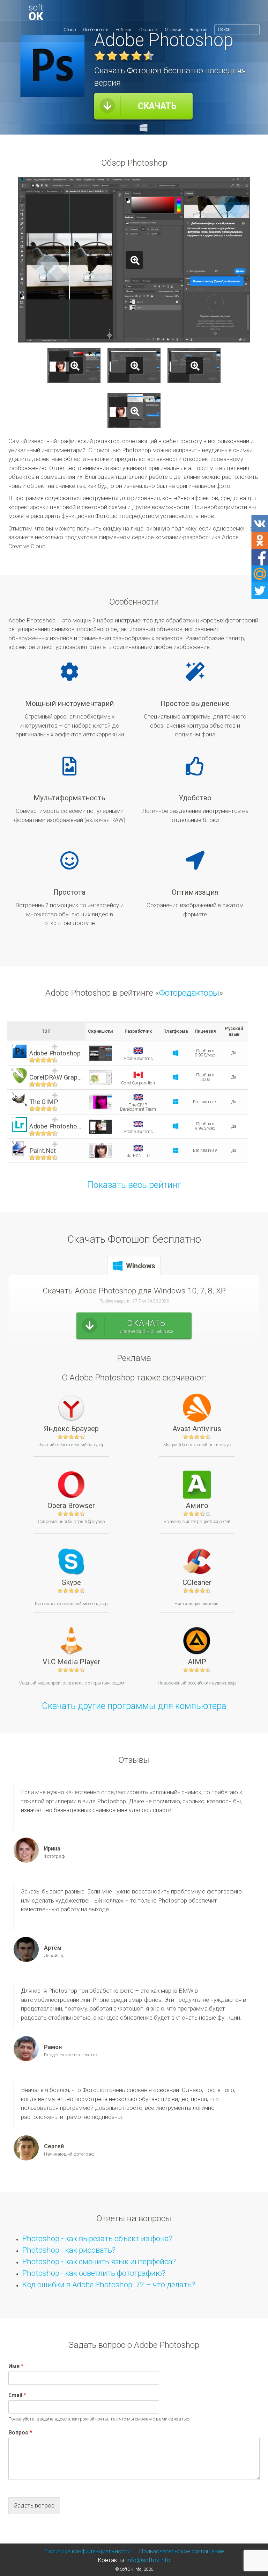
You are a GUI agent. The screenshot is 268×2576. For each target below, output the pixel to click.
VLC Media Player (71, 1662)
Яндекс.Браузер (71, 1428)
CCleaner (197, 1582)
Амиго (197, 1505)
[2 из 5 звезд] (112, 56)
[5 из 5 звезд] (149, 56)
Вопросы (198, 30)
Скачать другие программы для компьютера (134, 1706)
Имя (16, 2366)
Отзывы (174, 30)
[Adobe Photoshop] (72, 12)
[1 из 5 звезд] (100, 56)
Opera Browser (71, 1505)
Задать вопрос (34, 2505)
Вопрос (20, 2433)
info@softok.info (148, 2560)
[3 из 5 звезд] (124, 56)
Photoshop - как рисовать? (69, 2250)
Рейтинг (124, 30)
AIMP (197, 1662)
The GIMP (44, 1102)
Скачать (148, 30)
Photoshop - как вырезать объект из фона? (97, 2238)
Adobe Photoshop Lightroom (56, 1127)
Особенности (96, 30)
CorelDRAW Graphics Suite (56, 1078)
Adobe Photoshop (55, 1054)
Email (17, 2395)
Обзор (70, 30)
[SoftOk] (36, 12)
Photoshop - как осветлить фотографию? (94, 2273)
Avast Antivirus (197, 1428)
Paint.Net (43, 1151)
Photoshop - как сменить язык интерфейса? (99, 2261)
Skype (71, 1582)
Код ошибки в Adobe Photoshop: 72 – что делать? (109, 2285)
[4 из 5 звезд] (136, 56)
